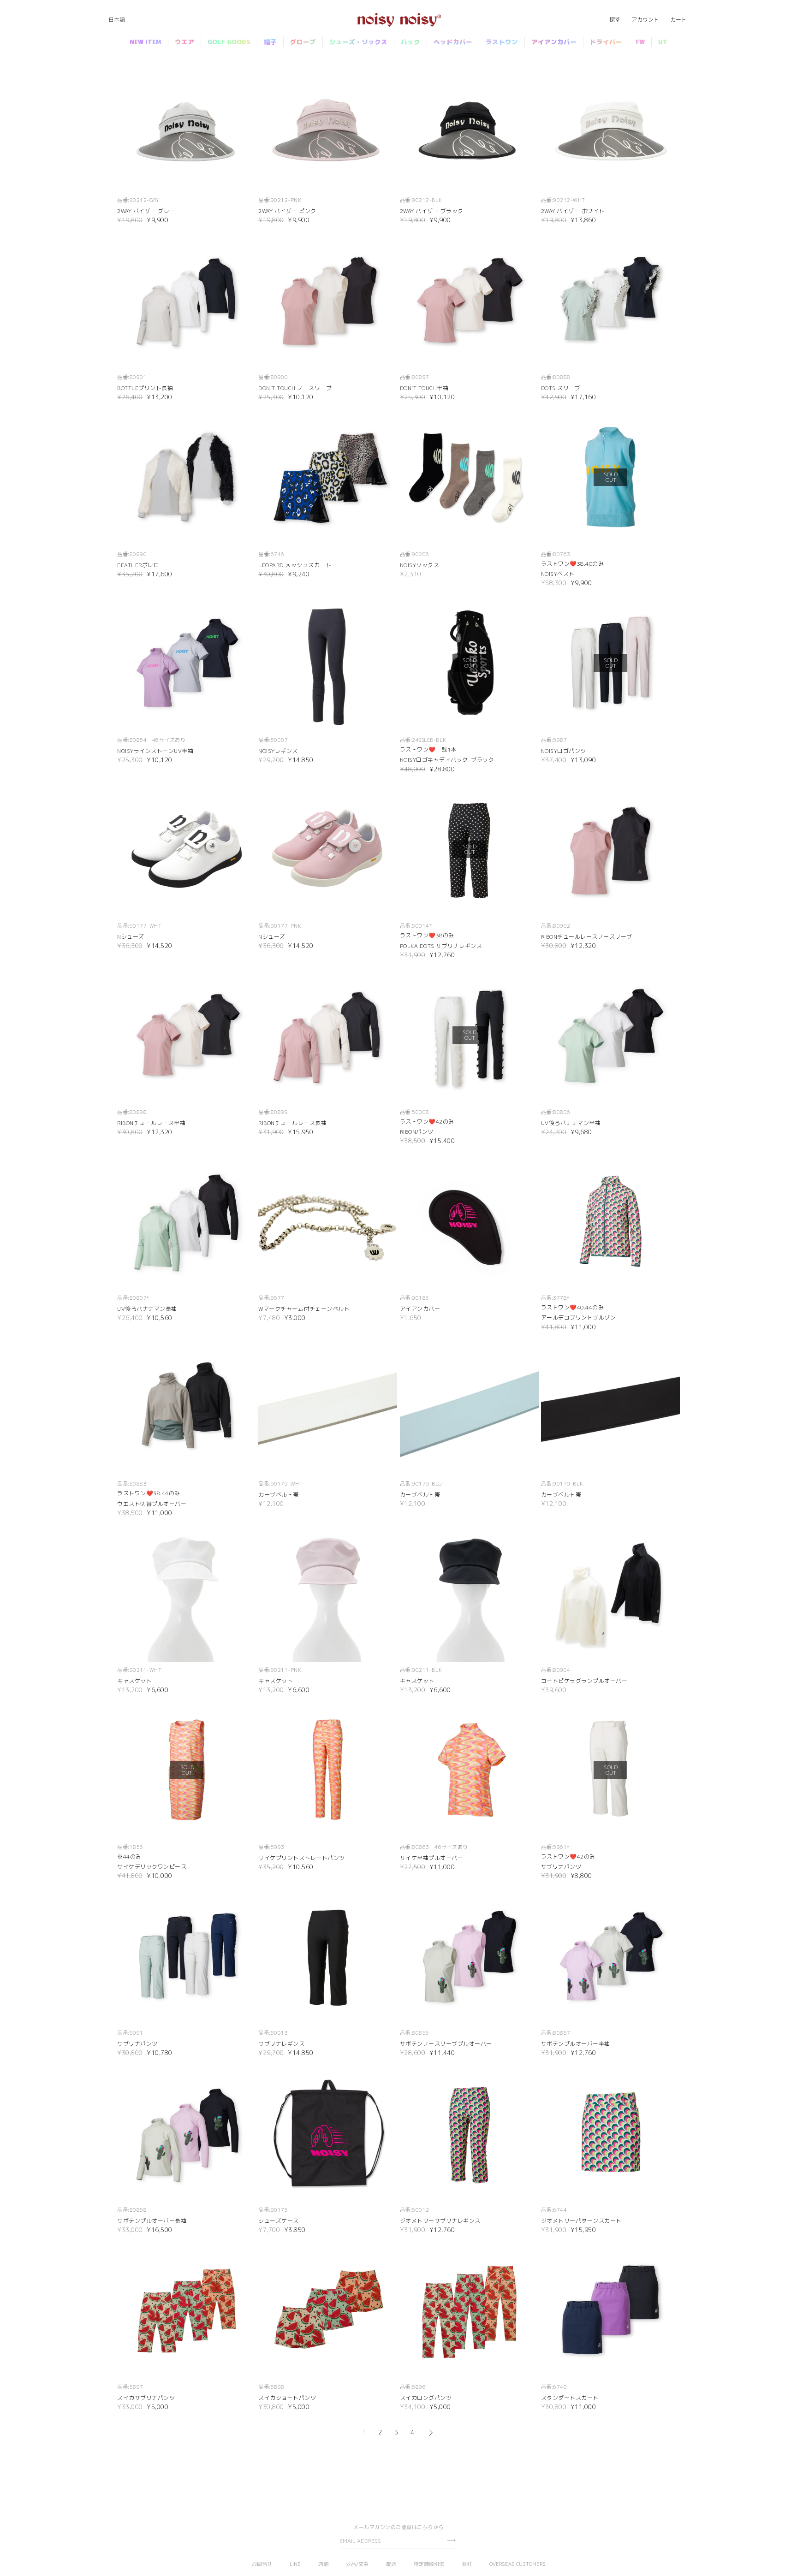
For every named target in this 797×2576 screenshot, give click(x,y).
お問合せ (262, 2564)
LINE (295, 2564)
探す (615, 20)
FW (640, 42)
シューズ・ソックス (358, 42)
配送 (391, 2564)
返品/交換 (357, 2564)
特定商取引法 (429, 2564)
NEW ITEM (146, 42)
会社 (467, 2564)
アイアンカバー (554, 42)
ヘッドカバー (453, 42)
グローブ (303, 42)
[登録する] (451, 2540)
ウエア (184, 42)
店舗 (323, 2564)
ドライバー (606, 42)
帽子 (270, 42)
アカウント (645, 20)
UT (663, 42)
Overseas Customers (517, 2564)
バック (410, 42)
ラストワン (502, 42)
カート (678, 20)
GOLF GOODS (229, 42)
